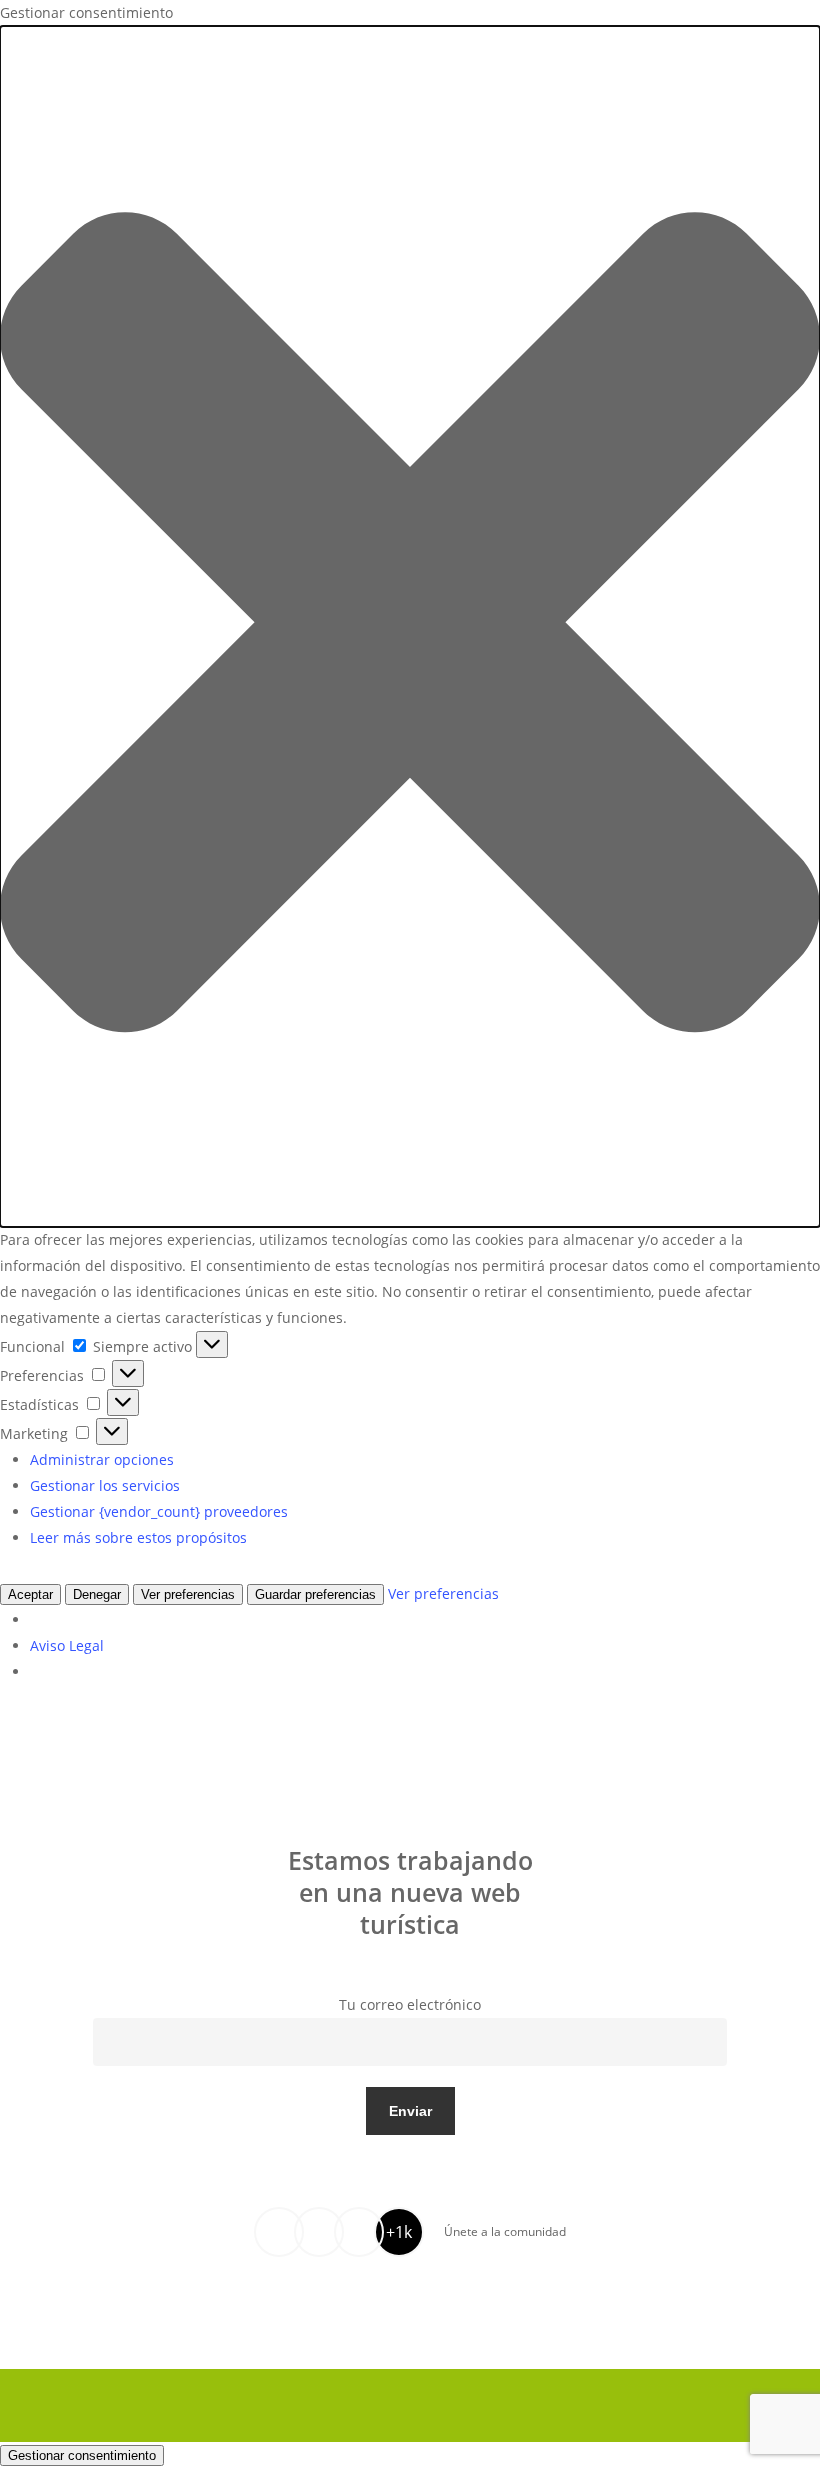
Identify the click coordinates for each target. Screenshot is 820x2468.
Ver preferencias (188, 1594)
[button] (410, 626)
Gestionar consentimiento (82, 2455)
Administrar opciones (102, 1459)
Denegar (97, 1594)
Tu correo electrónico (410, 2004)
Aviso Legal (67, 1645)
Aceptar (30, 1594)
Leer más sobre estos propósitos (138, 1537)
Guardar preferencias (315, 1594)
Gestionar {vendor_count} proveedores (159, 1511)
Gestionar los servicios (105, 1485)
